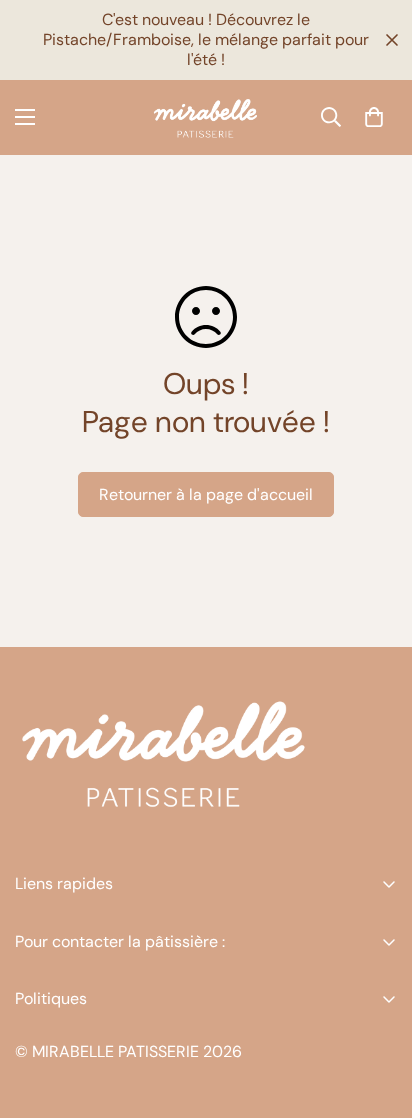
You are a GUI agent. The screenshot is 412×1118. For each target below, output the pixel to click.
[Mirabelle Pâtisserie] (206, 117)
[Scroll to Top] (376, 1012)
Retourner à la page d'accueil (206, 494)
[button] (374, 117)
